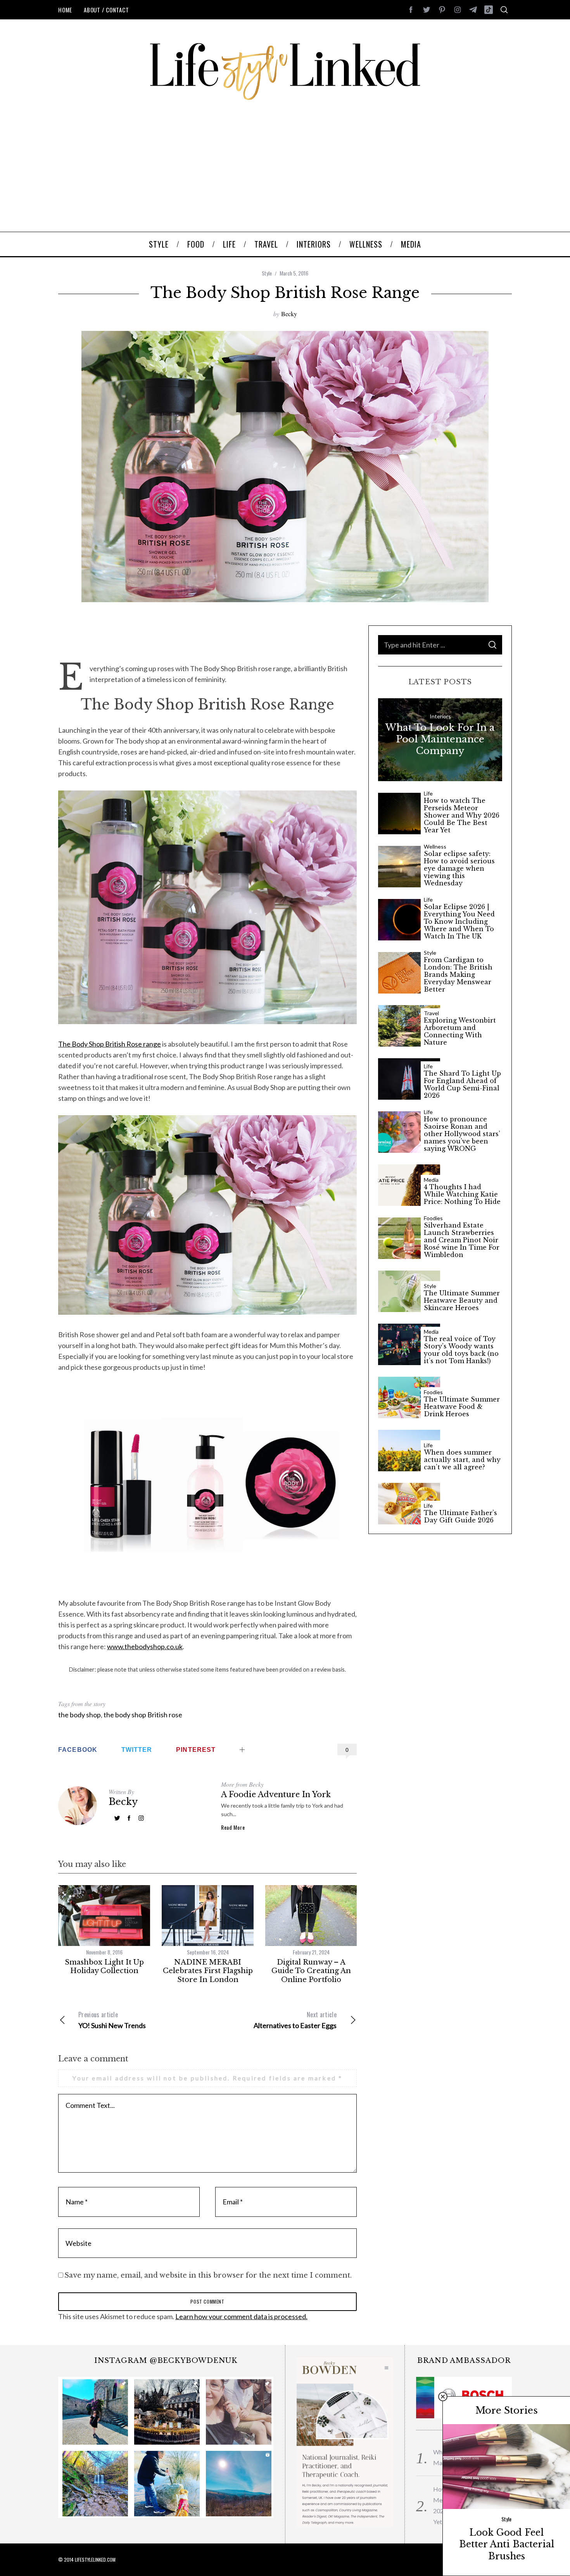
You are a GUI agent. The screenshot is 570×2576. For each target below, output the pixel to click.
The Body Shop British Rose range (110, 1044)
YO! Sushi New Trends (112, 2020)
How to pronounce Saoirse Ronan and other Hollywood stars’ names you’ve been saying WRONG (462, 1134)
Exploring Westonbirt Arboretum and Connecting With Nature (460, 1032)
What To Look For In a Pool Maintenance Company (440, 739)
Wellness (435, 847)
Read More (233, 1827)
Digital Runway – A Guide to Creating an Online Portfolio (311, 1971)
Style (267, 273)
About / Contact (106, 10)
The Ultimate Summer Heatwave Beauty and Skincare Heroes (462, 1301)
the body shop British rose (143, 1715)
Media (431, 1180)
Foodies (433, 1218)
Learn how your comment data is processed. (241, 2316)
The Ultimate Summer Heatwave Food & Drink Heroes (462, 1407)
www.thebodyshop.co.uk (145, 1646)
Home (65, 10)
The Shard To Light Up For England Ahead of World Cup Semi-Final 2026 (462, 1085)
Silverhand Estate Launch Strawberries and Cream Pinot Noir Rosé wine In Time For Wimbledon (462, 1240)
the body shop (79, 1715)
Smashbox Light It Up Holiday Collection (104, 1967)
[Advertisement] (285, 174)
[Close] (443, 2397)
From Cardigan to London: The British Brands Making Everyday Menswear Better (458, 975)
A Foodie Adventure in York (276, 1794)
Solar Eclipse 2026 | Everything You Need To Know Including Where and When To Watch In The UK (459, 922)
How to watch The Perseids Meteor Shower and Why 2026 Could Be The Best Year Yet (462, 816)
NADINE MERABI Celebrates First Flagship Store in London (208, 1971)
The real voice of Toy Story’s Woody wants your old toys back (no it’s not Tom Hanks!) (461, 1350)
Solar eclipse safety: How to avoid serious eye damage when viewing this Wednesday (459, 869)
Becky (289, 314)
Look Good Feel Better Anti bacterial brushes (507, 2544)
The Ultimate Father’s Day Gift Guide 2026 (460, 1517)
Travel (431, 1013)
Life (428, 794)
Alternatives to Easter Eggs (295, 2020)
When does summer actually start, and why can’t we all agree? (462, 1460)
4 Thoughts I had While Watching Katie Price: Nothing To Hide (462, 1194)
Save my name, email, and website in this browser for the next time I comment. (208, 2275)
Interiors (440, 716)
